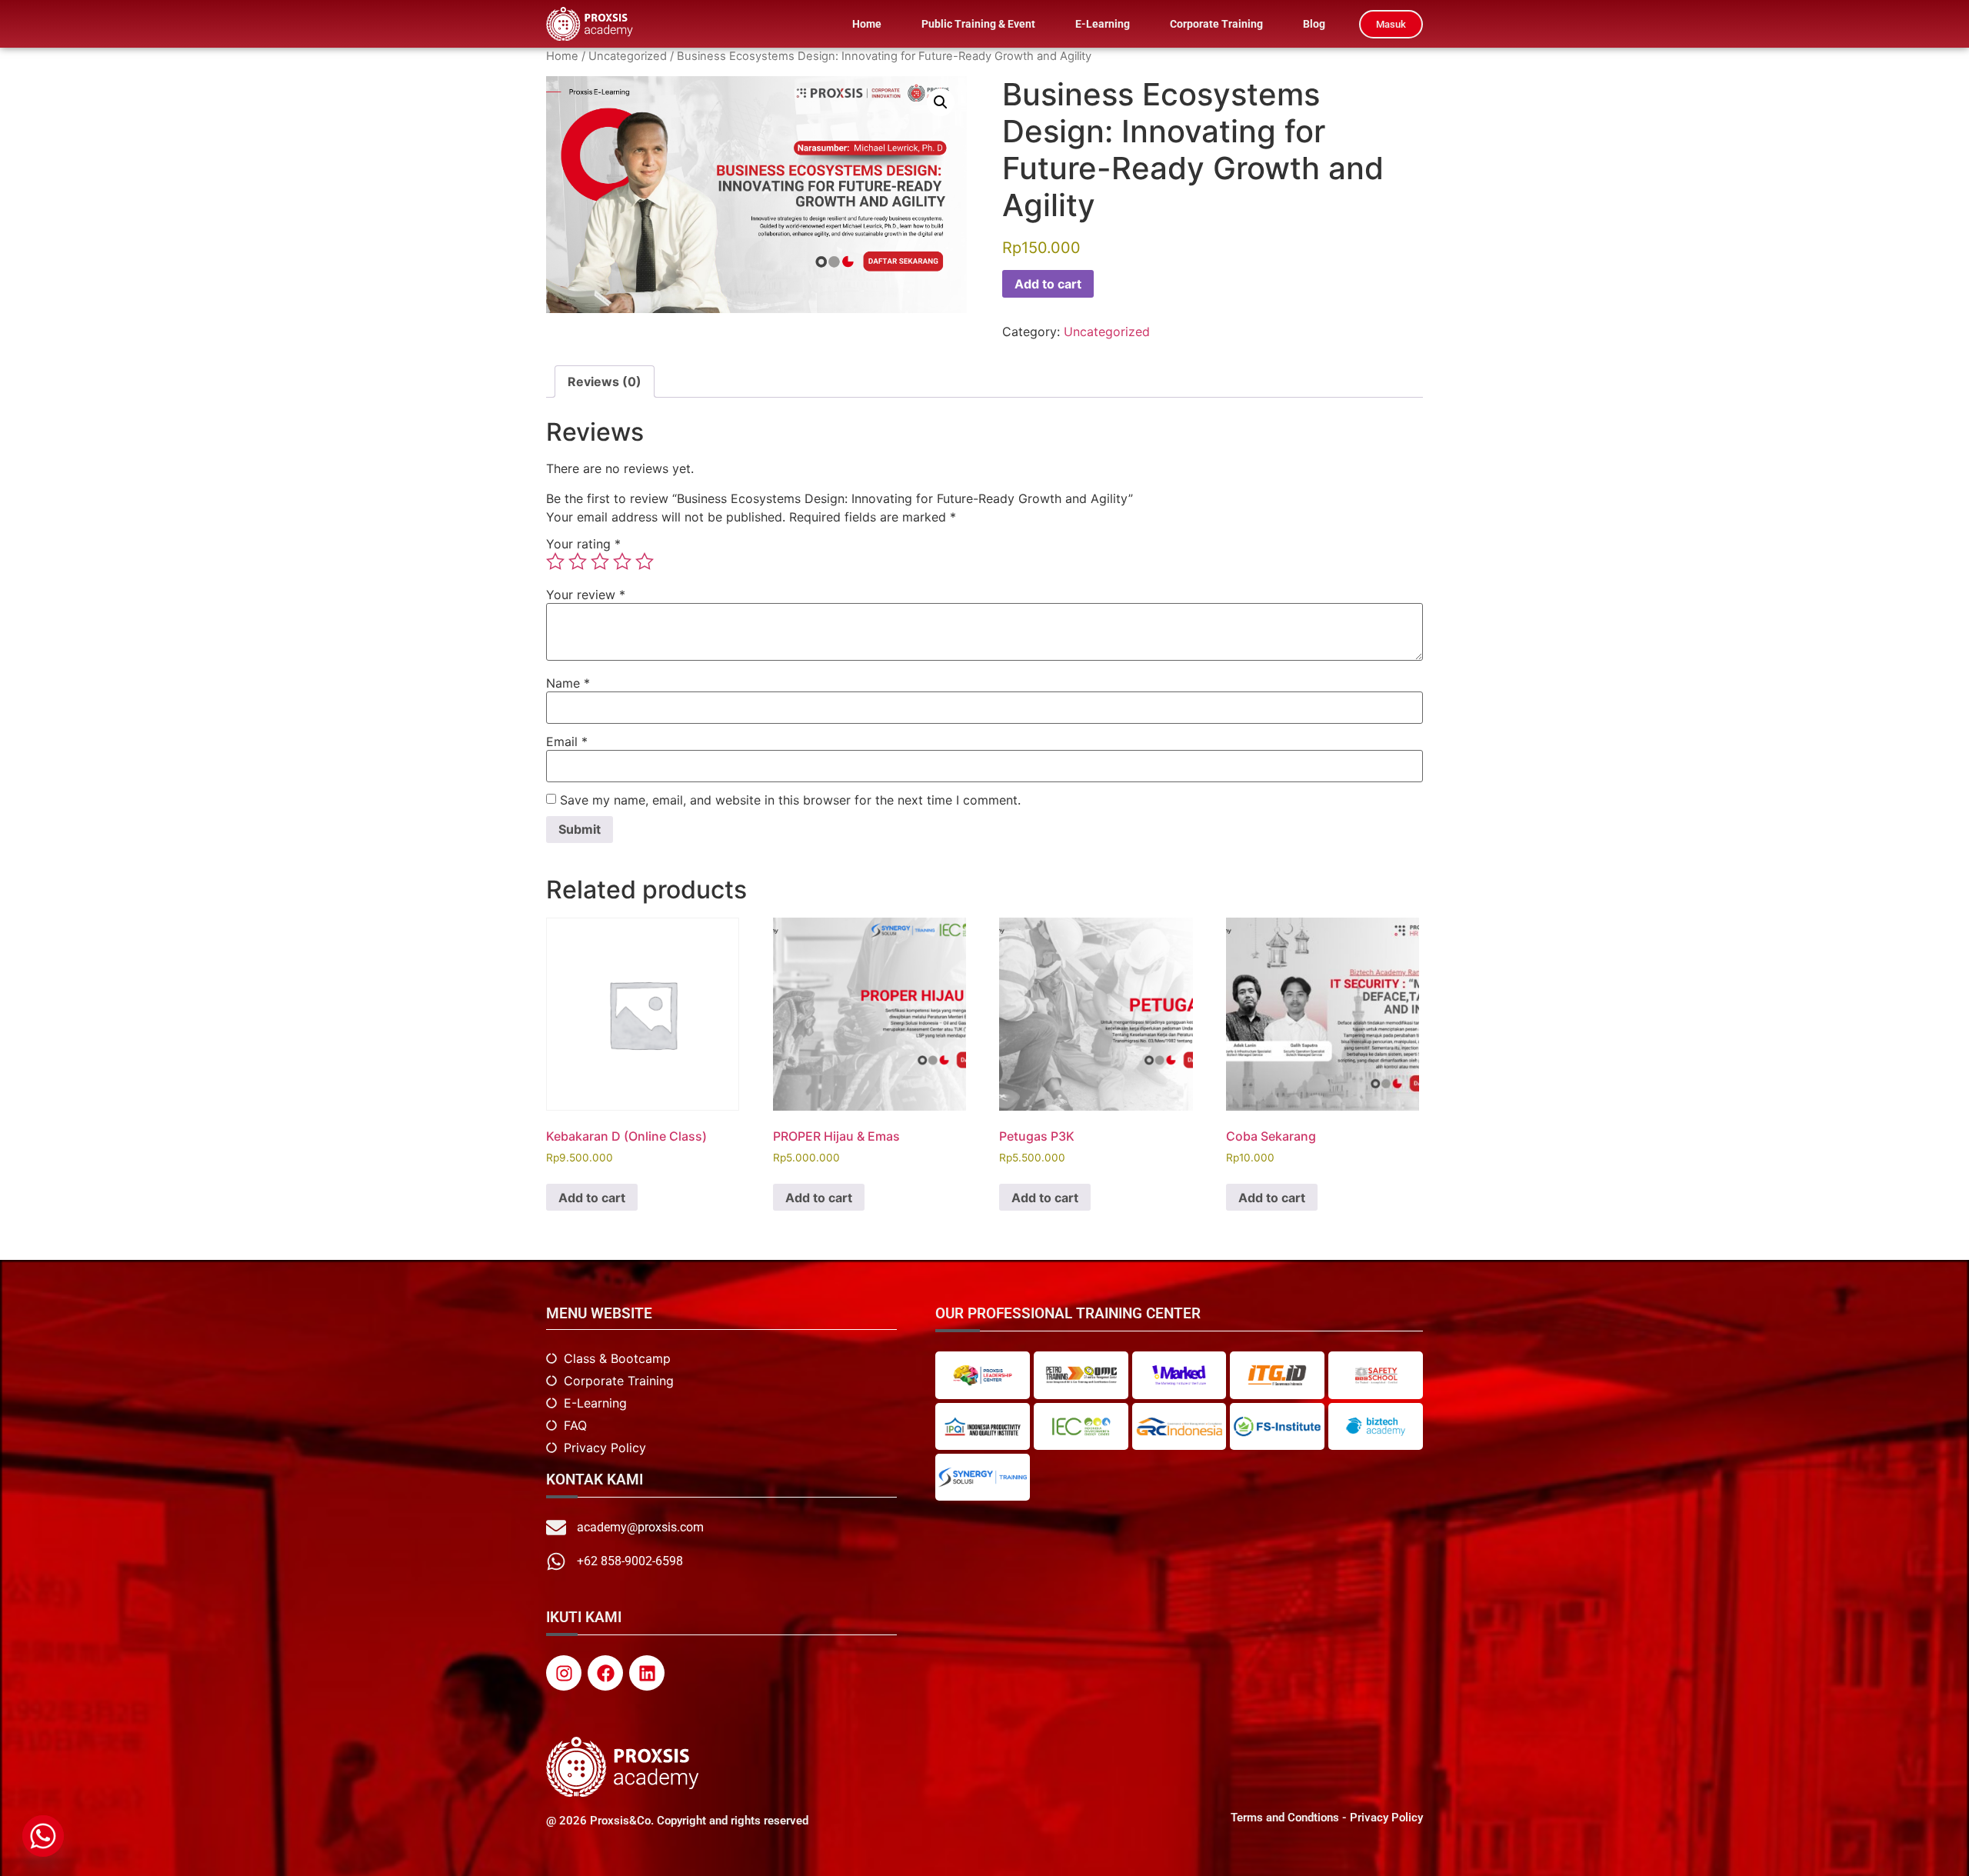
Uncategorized (628, 56)
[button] (941, 102)
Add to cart (1048, 284)
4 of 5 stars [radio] (622, 561)
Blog (1314, 24)
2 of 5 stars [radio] (578, 561)
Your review (586, 595)
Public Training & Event (978, 24)
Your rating (583, 544)
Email (567, 741)
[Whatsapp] (43, 1836)
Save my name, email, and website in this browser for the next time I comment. (790, 800)
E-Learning (1103, 24)
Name (568, 683)
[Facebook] (605, 1673)
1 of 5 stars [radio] (555, 561)
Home (867, 24)
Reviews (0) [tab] (605, 382)
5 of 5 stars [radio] (645, 561)
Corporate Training (1216, 24)
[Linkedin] (647, 1673)
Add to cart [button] (592, 1198)
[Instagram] (564, 1673)
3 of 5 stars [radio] (600, 561)
